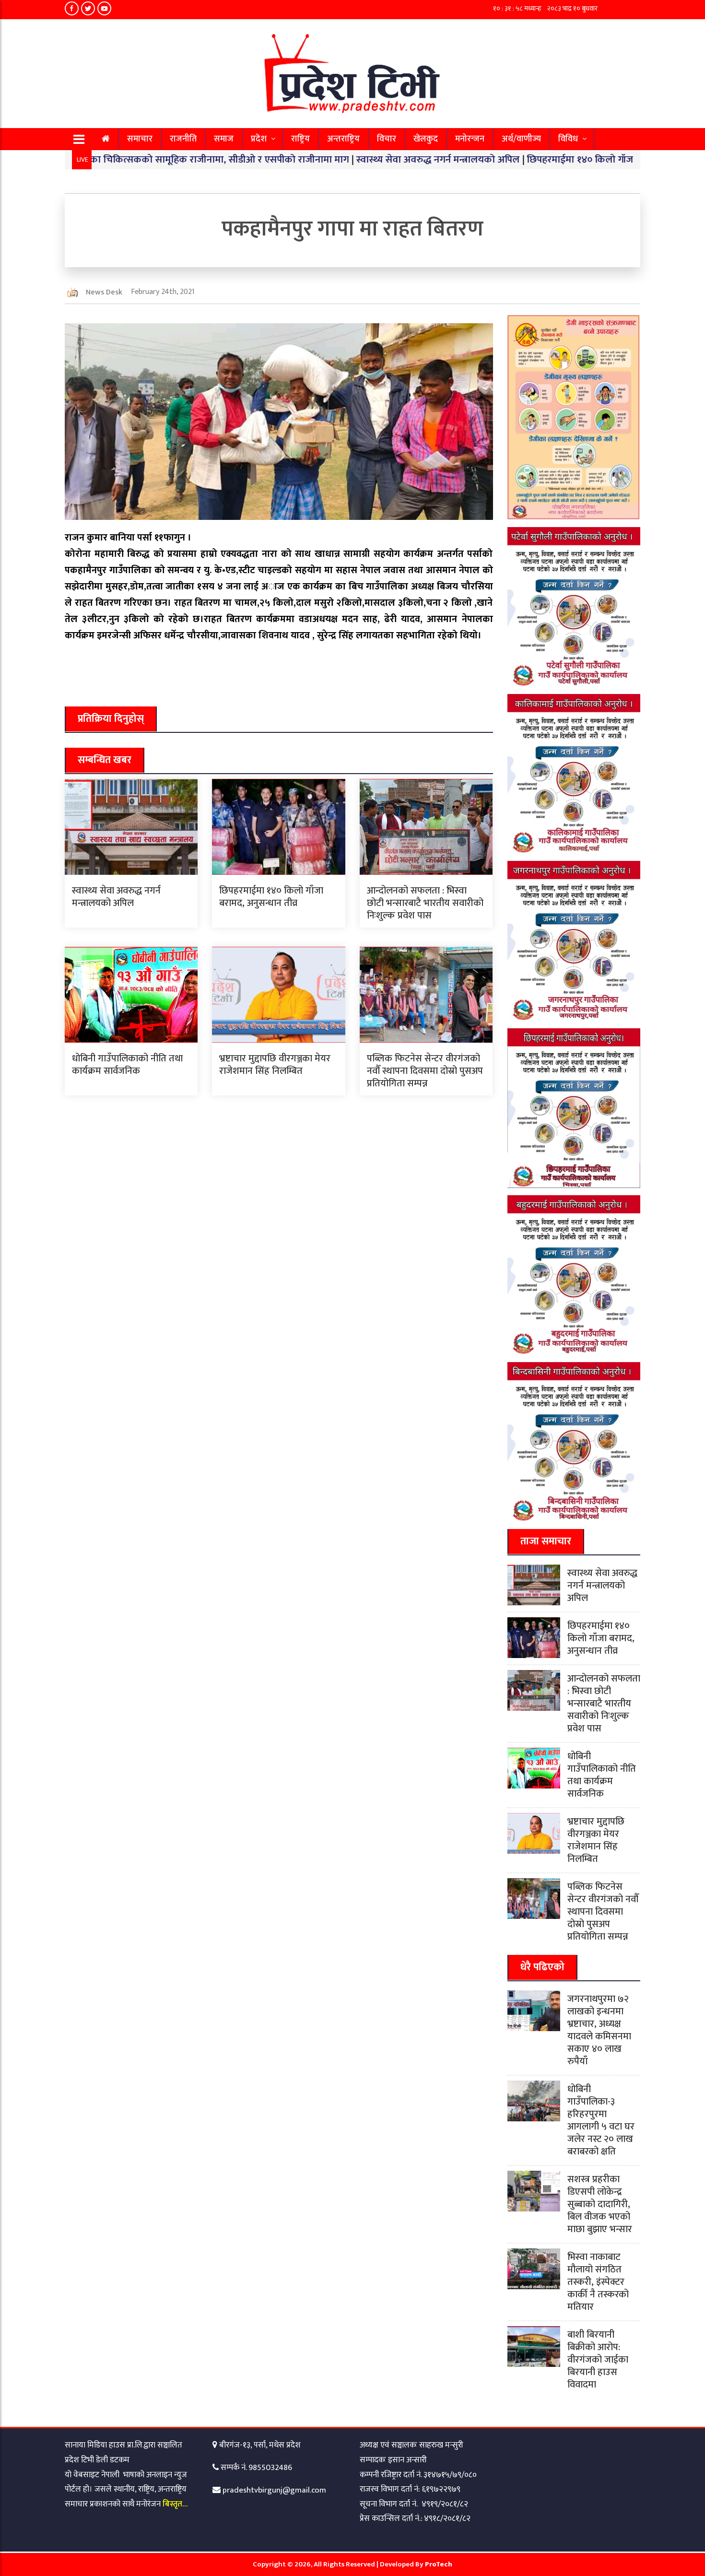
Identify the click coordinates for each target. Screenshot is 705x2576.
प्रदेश (259, 139)
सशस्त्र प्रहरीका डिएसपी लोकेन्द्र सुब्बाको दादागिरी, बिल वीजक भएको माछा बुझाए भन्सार (600, 2204)
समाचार (140, 139)
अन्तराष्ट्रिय (343, 139)
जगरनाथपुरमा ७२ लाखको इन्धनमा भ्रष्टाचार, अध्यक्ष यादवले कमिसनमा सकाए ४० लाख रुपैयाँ (599, 2030)
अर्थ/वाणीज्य (521, 139)
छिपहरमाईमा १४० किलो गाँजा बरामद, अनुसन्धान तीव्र (554, 159)
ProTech (439, 2564)
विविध (568, 139)
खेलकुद (426, 139)
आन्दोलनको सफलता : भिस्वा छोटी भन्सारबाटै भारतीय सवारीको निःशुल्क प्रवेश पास (425, 903)
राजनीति (183, 139)
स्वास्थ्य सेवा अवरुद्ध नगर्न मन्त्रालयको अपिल (368, 159)
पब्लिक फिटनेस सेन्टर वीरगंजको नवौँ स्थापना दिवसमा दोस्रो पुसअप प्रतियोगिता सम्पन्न (425, 1071)
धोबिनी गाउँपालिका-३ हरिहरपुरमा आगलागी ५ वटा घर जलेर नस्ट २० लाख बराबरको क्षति (601, 2120)
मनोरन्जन (470, 139)
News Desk (104, 292)
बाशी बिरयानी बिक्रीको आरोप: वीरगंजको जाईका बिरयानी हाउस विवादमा (598, 2360)
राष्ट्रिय (300, 139)
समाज (224, 139)
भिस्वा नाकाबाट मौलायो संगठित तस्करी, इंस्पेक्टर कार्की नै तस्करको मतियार (598, 2282)
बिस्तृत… (175, 2504)
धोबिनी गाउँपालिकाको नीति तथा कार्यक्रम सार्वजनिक (127, 1065)
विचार (387, 139)
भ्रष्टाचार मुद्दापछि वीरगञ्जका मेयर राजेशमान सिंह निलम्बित (275, 1065)
